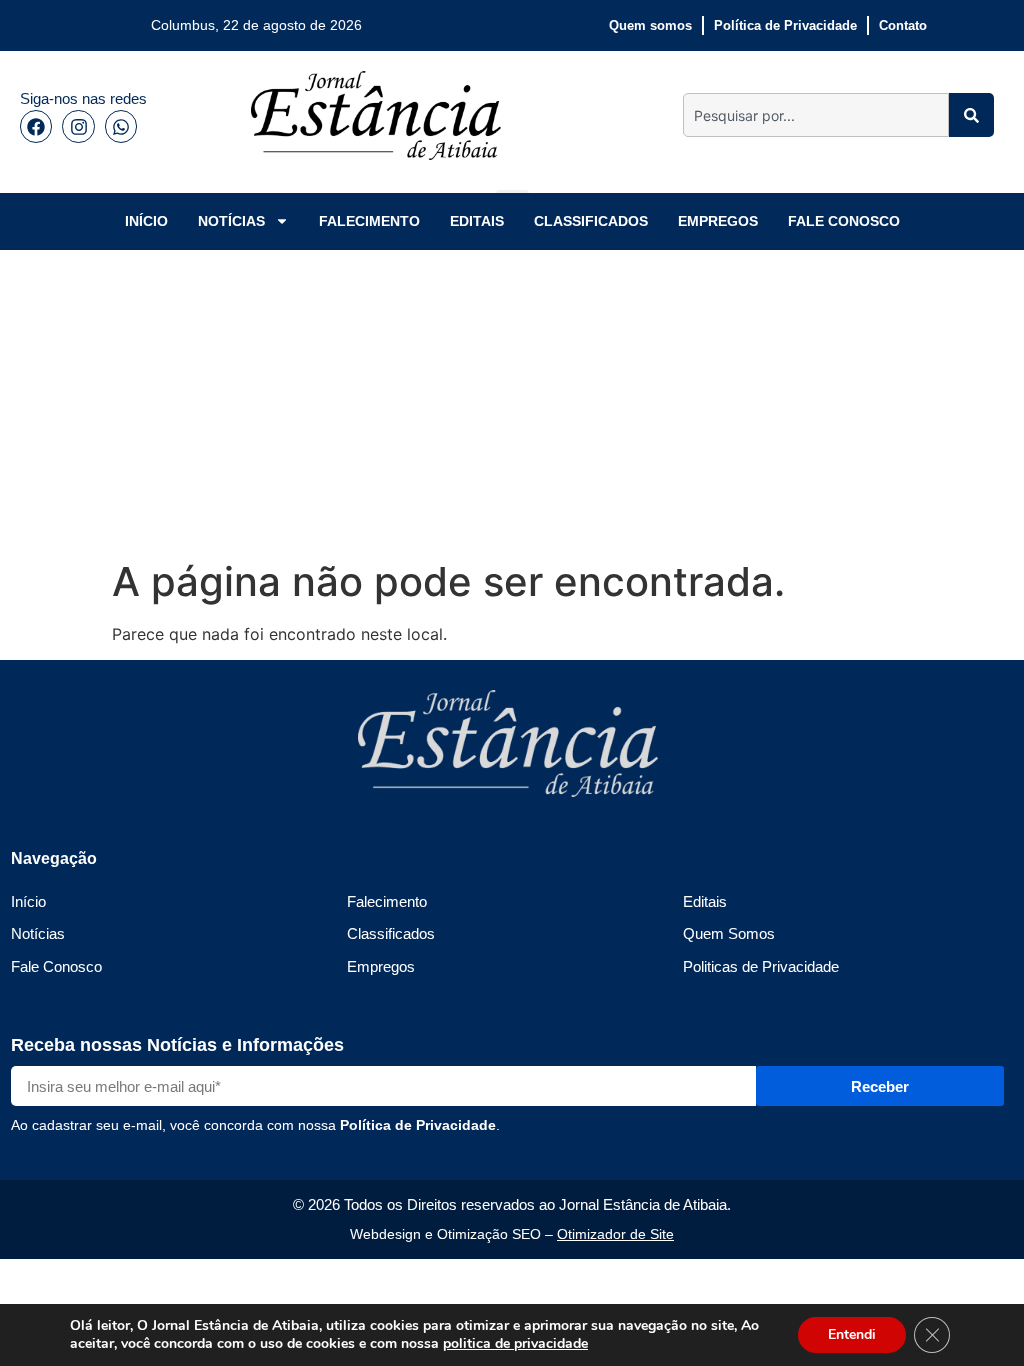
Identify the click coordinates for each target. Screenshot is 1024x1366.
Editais (705, 901)
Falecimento (387, 901)
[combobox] (816, 115)
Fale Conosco (56, 966)
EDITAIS (477, 221)
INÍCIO (146, 221)
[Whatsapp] (121, 126)
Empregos (381, 966)
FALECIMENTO (369, 221)
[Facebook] (36, 126)
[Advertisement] (512, 400)
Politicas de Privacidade (761, 966)
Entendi (852, 1334)
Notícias (38, 933)
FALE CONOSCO (844, 221)
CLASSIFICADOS (591, 221)
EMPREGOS (718, 221)
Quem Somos (729, 933)
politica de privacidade (515, 1343)
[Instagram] (78, 126)
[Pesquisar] (971, 115)
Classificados (391, 933)
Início (28, 901)
